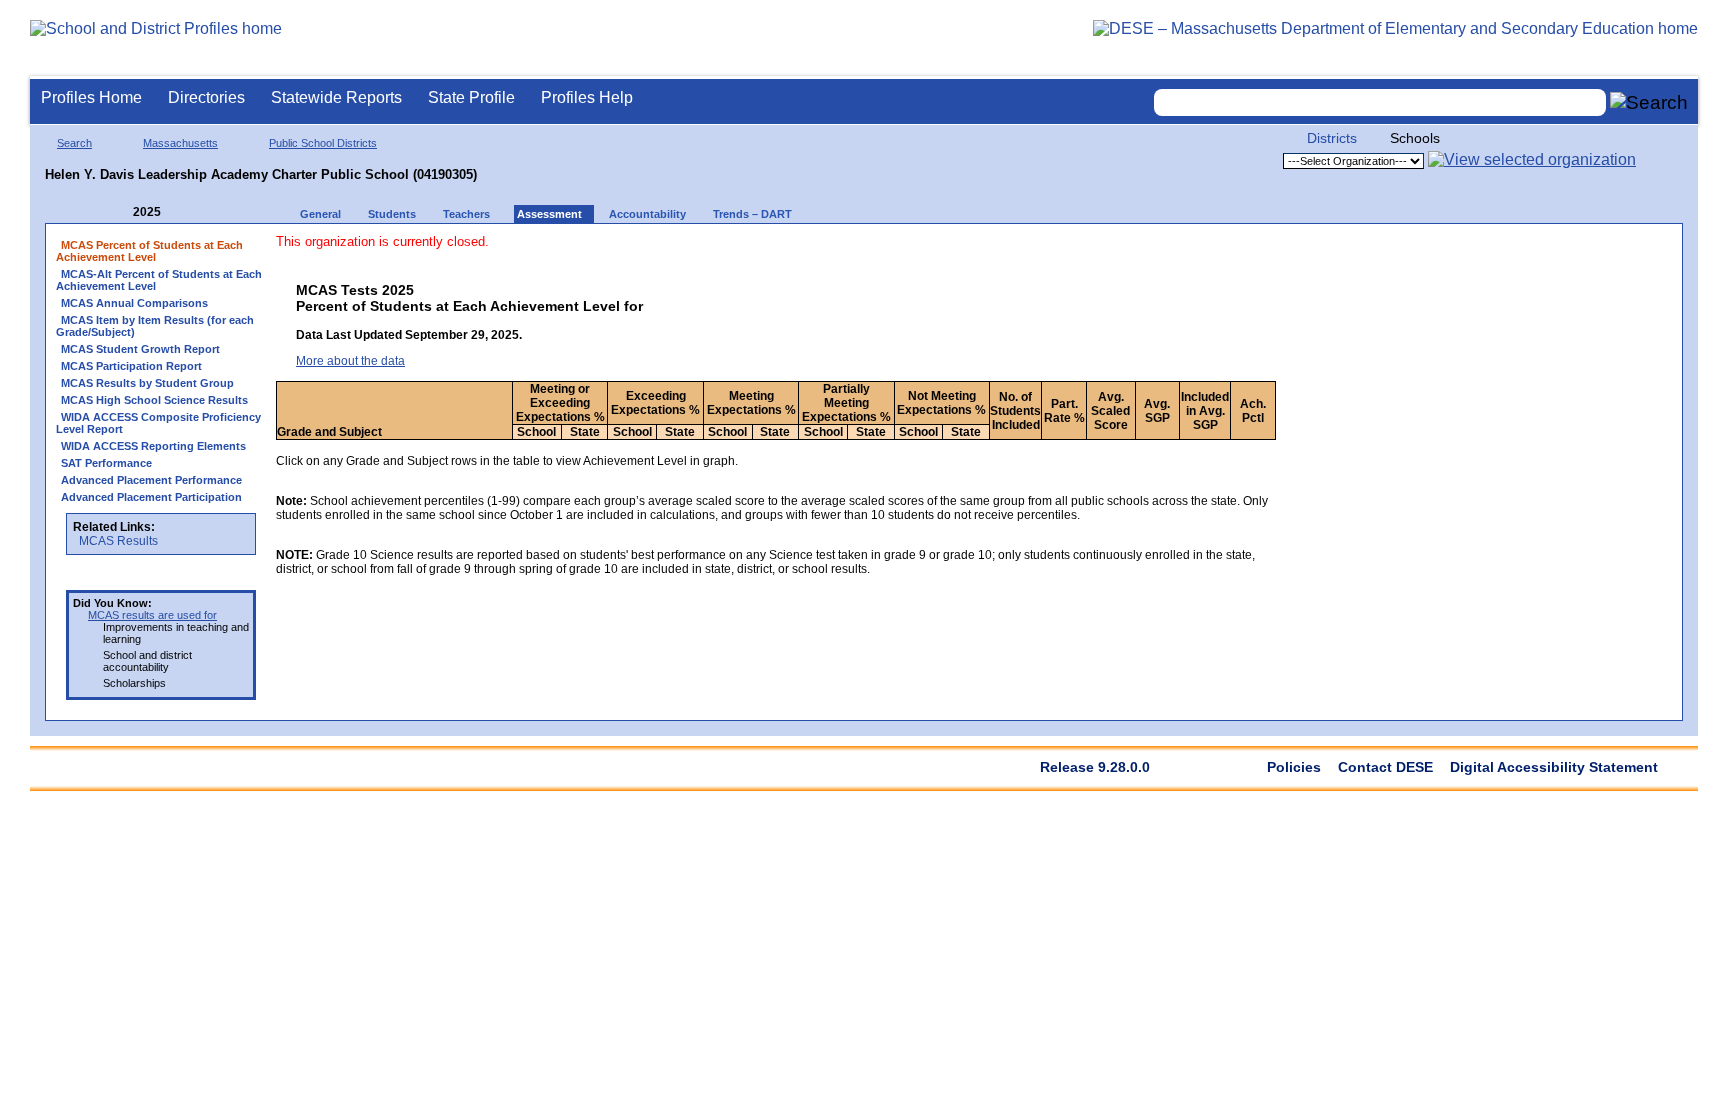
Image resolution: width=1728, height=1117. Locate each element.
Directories (206, 97)
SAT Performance (106, 463)
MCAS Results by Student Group (147, 383)
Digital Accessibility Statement (1554, 767)
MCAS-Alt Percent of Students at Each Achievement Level (159, 280)
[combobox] (1380, 102)
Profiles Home (91, 97)
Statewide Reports (336, 97)
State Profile (471, 97)
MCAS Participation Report (131, 366)
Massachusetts (180, 143)
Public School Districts (323, 143)
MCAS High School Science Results (154, 400)
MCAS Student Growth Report (140, 349)
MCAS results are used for (152, 615)
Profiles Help (587, 97)
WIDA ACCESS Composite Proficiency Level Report (158, 423)
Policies (1294, 767)
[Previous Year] (119, 212)
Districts (1332, 138)
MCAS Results (118, 541)
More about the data (350, 361)
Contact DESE (1385, 767)
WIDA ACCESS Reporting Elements (153, 446)
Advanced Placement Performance (151, 480)
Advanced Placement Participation (151, 497)
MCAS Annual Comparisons (134, 303)
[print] (1120, 251)
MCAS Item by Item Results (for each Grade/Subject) (155, 326)
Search (74, 143)
